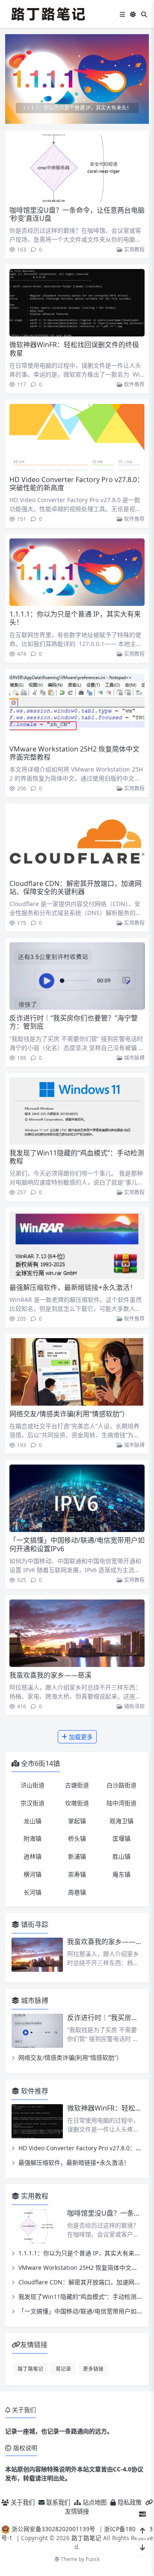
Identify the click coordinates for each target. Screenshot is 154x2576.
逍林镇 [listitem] (33, 1856)
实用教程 (134, 250)
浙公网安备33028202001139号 (53, 2529)
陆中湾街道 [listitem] (121, 1803)
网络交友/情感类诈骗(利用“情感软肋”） (69, 1414)
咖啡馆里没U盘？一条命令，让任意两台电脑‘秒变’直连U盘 (77, 214)
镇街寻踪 (134, 1706)
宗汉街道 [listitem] (33, 1803)
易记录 (63, 2368)
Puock (93, 2559)
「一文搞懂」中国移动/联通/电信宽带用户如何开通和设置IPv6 (77, 1544)
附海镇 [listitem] (33, 1838)
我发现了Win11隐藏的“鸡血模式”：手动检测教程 (77, 1157)
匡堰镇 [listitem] (121, 1838)
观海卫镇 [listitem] (121, 1821)
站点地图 (94, 2502)
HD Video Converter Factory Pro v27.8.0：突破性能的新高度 (77, 484)
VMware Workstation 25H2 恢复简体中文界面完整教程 (74, 753)
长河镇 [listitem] (33, 1892)
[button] (141, 82)
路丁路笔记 (30, 2368)
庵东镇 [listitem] (121, 1874)
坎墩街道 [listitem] (77, 1803)
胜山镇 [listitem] (121, 1856)
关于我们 (22, 2502)
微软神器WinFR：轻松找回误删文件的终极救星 (74, 349)
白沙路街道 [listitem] (121, 1785)
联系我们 (57, 2502)
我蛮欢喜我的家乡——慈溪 (50, 1675)
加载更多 (80, 1737)
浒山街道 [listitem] (33, 1785)
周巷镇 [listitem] (77, 1892)
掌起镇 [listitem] (77, 1821)
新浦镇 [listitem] (77, 1856)
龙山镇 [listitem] (33, 1821)
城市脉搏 (134, 1058)
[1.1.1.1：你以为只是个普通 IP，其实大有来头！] (77, 78)
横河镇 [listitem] (33, 1874)
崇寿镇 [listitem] (77, 1874)
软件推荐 (134, 384)
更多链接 (93, 2368)
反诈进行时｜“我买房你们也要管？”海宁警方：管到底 (74, 1022)
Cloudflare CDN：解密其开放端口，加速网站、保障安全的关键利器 (76, 887)
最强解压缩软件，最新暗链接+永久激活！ (73, 1287)
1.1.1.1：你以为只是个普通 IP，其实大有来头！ (75, 618)
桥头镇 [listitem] (77, 1838)
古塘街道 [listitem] (77, 1785)
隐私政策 (129, 2502)
